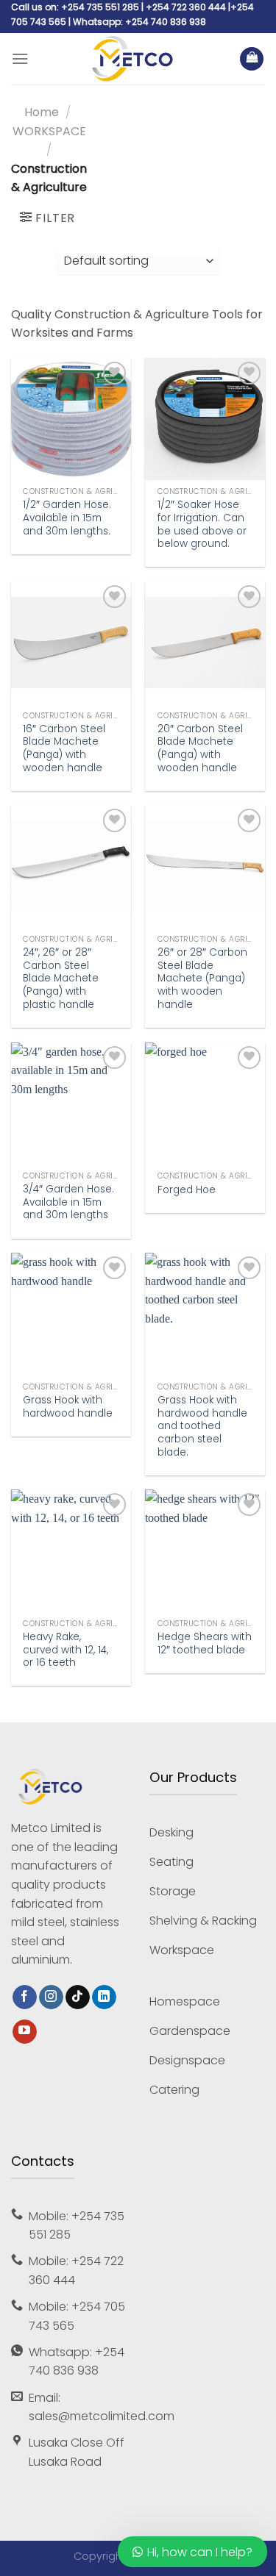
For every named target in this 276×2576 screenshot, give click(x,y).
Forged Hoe (187, 1190)
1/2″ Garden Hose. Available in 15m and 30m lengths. (67, 518)
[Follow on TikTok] (78, 1997)
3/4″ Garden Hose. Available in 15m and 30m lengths (68, 1202)
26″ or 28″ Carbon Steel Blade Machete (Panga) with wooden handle (202, 978)
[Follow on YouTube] (25, 2032)
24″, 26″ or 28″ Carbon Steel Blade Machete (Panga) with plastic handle (61, 978)
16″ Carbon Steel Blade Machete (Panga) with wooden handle (64, 749)
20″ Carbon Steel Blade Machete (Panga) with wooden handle (200, 749)
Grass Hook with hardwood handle (68, 1407)
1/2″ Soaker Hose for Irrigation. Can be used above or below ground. (202, 525)
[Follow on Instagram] (51, 1997)
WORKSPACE (49, 131)
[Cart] (252, 59)
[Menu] (20, 59)
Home (42, 112)
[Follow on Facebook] (25, 1997)
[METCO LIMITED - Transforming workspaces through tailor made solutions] (134, 59)
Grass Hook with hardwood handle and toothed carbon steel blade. (202, 1426)
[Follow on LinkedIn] (104, 1997)
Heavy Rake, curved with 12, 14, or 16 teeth (66, 1650)
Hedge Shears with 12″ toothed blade (205, 1643)
